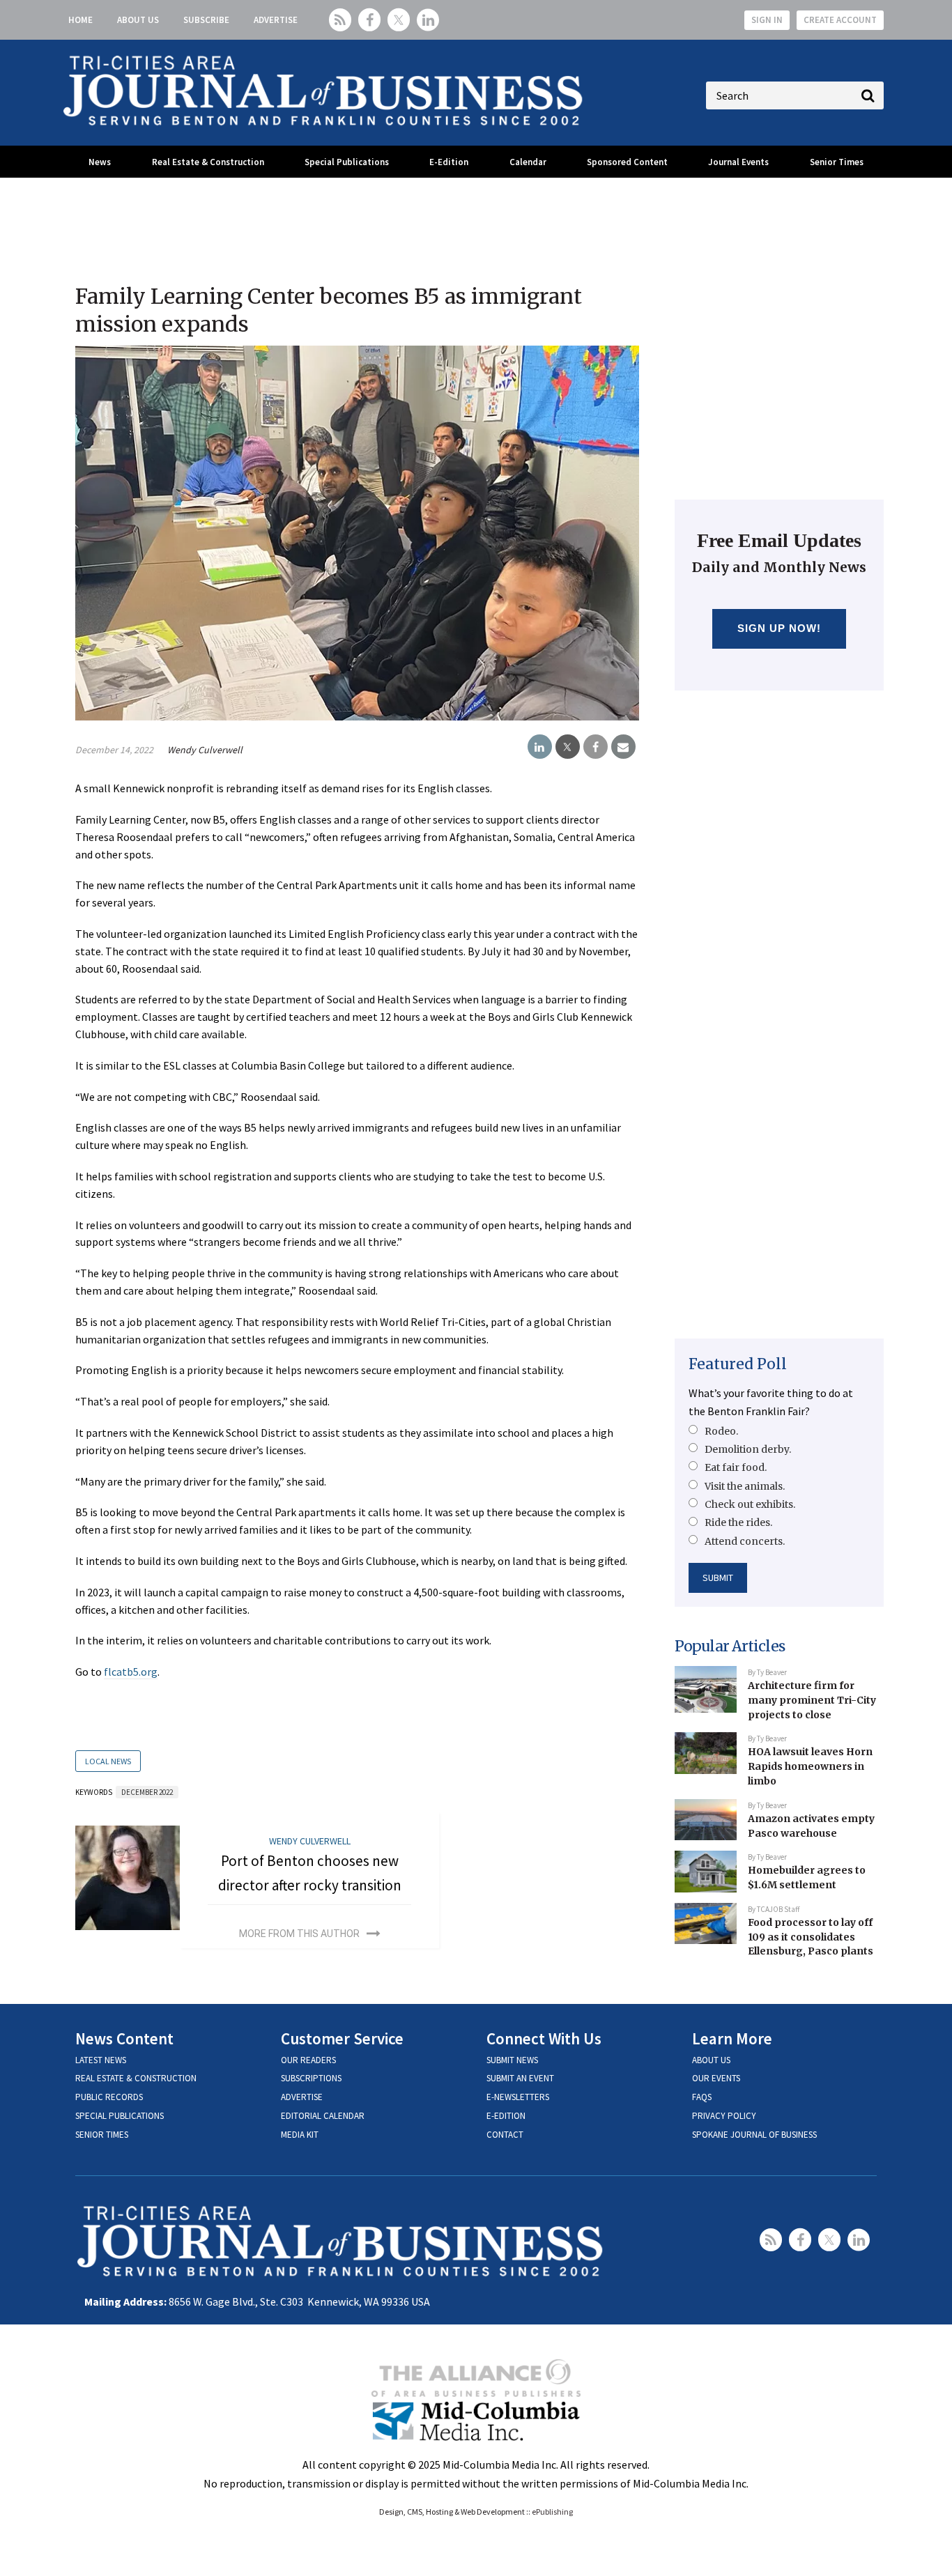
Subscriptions (311, 2078)
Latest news (101, 2060)
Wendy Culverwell (205, 750)
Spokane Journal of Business (754, 2135)
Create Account (840, 20)
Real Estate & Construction (208, 162)
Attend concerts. (745, 1541)
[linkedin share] (540, 747)
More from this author (299, 1934)
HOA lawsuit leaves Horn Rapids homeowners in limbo (810, 1766)
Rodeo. (721, 1431)
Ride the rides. (738, 1522)
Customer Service (342, 2038)
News (100, 162)
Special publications (120, 2116)
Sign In (767, 20)
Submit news (512, 2060)
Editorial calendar (323, 2116)
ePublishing (552, 2512)
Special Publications (347, 162)
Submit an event (520, 2078)
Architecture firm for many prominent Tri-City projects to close (812, 1700)
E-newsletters (518, 2097)
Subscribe (206, 20)
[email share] (623, 747)
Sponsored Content (627, 162)
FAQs (702, 2097)
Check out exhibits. (750, 1504)
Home (80, 20)
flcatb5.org (131, 1672)
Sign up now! (780, 628)
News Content (124, 2038)
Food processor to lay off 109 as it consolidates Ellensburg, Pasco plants (811, 1937)
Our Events (716, 2078)
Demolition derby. (748, 1449)
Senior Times (837, 162)
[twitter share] (568, 747)
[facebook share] (596, 747)
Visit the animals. (745, 1486)
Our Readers (308, 2060)
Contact (505, 2135)
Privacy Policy (724, 2116)
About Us (138, 20)
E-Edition (449, 162)
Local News (108, 1761)
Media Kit (300, 2135)
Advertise (276, 20)
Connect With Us (544, 2038)
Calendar (528, 162)
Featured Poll (738, 1364)
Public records (109, 2097)
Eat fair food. (736, 1467)
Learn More (732, 2038)
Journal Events (738, 162)
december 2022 (147, 1792)
